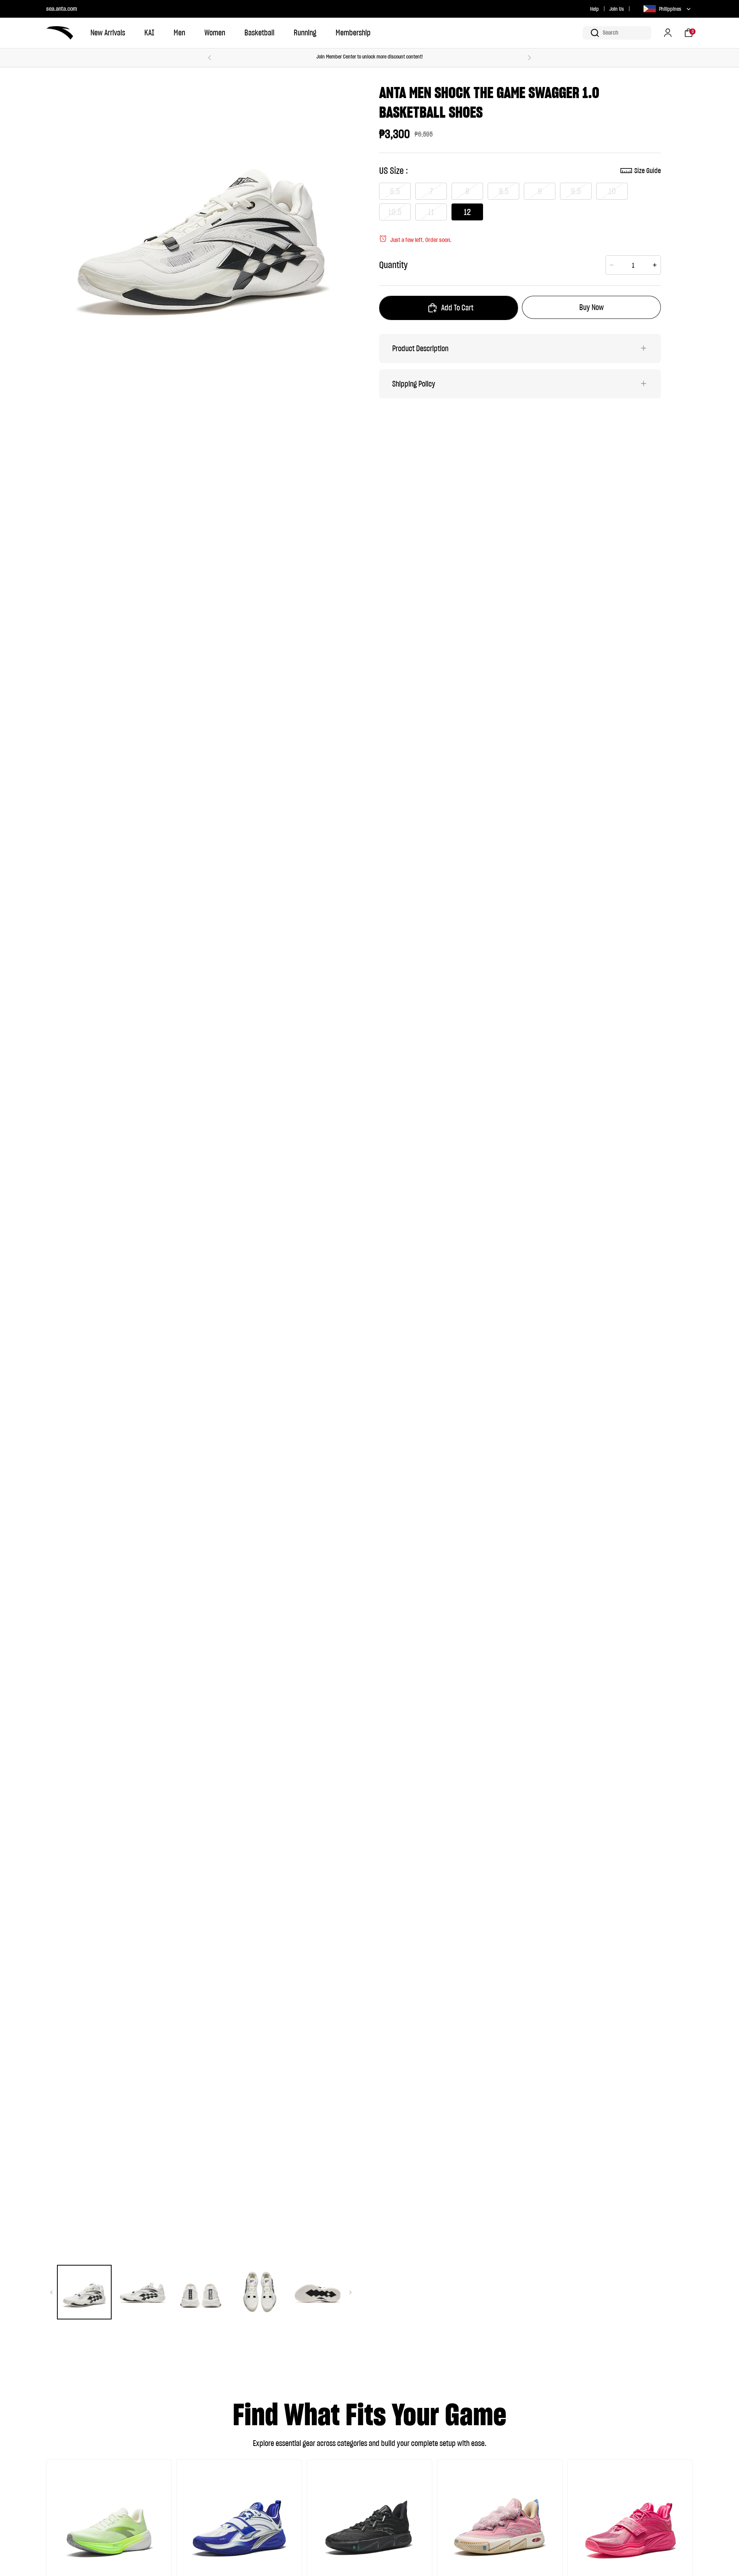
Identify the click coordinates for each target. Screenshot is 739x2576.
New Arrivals (108, 33)
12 (467, 212)
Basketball (259, 33)
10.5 (395, 212)
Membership (353, 33)
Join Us (617, 9)
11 (431, 212)
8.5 (504, 191)
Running (305, 33)
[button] (617, 33)
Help (594, 9)
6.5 (395, 191)
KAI (149, 33)
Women (215, 33)
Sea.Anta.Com (62, 8)
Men (179, 33)
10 (612, 191)
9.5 (576, 191)
